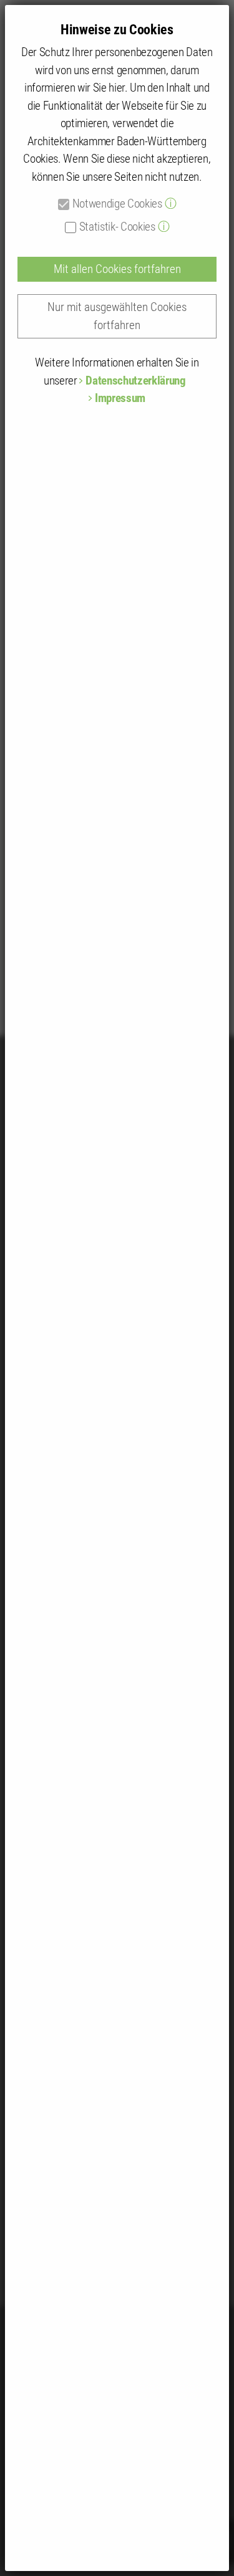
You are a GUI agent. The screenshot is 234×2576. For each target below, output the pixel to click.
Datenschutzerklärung (135, 381)
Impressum (120, 398)
